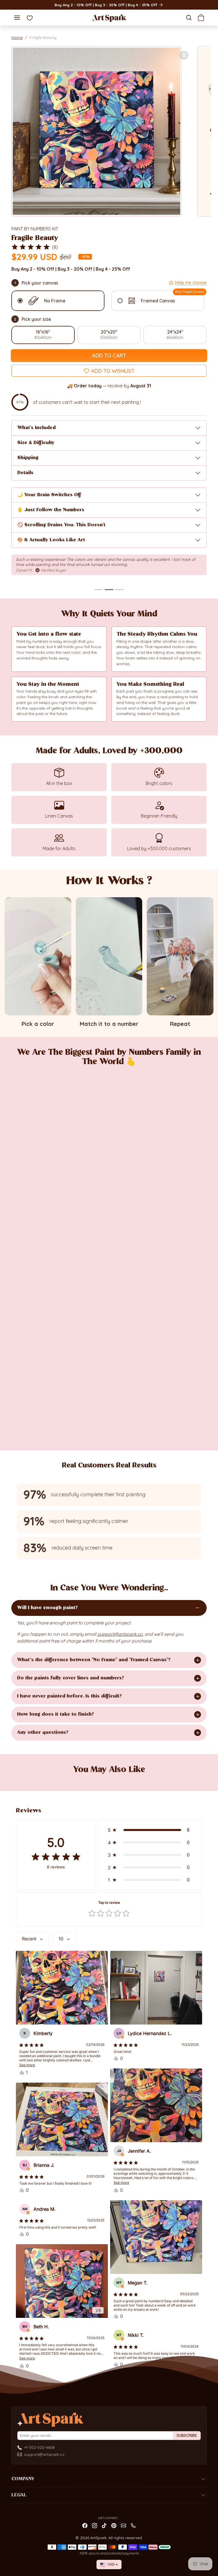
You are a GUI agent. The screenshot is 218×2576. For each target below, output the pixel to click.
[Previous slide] (19, 1779)
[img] (31, 247)
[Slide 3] (119, 589)
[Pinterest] (114, 2525)
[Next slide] (199, 1779)
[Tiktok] (104, 2525)
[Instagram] (95, 2525)
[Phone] (133, 2525)
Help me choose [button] (191, 282)
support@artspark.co (44, 2454)
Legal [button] (19, 2495)
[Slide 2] (109, 589)
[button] (17, 17)
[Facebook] (85, 2525)
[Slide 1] (99, 589)
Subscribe (187, 2435)
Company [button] (23, 2479)
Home (17, 37)
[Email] (123, 2525)
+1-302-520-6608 (39, 2447)
